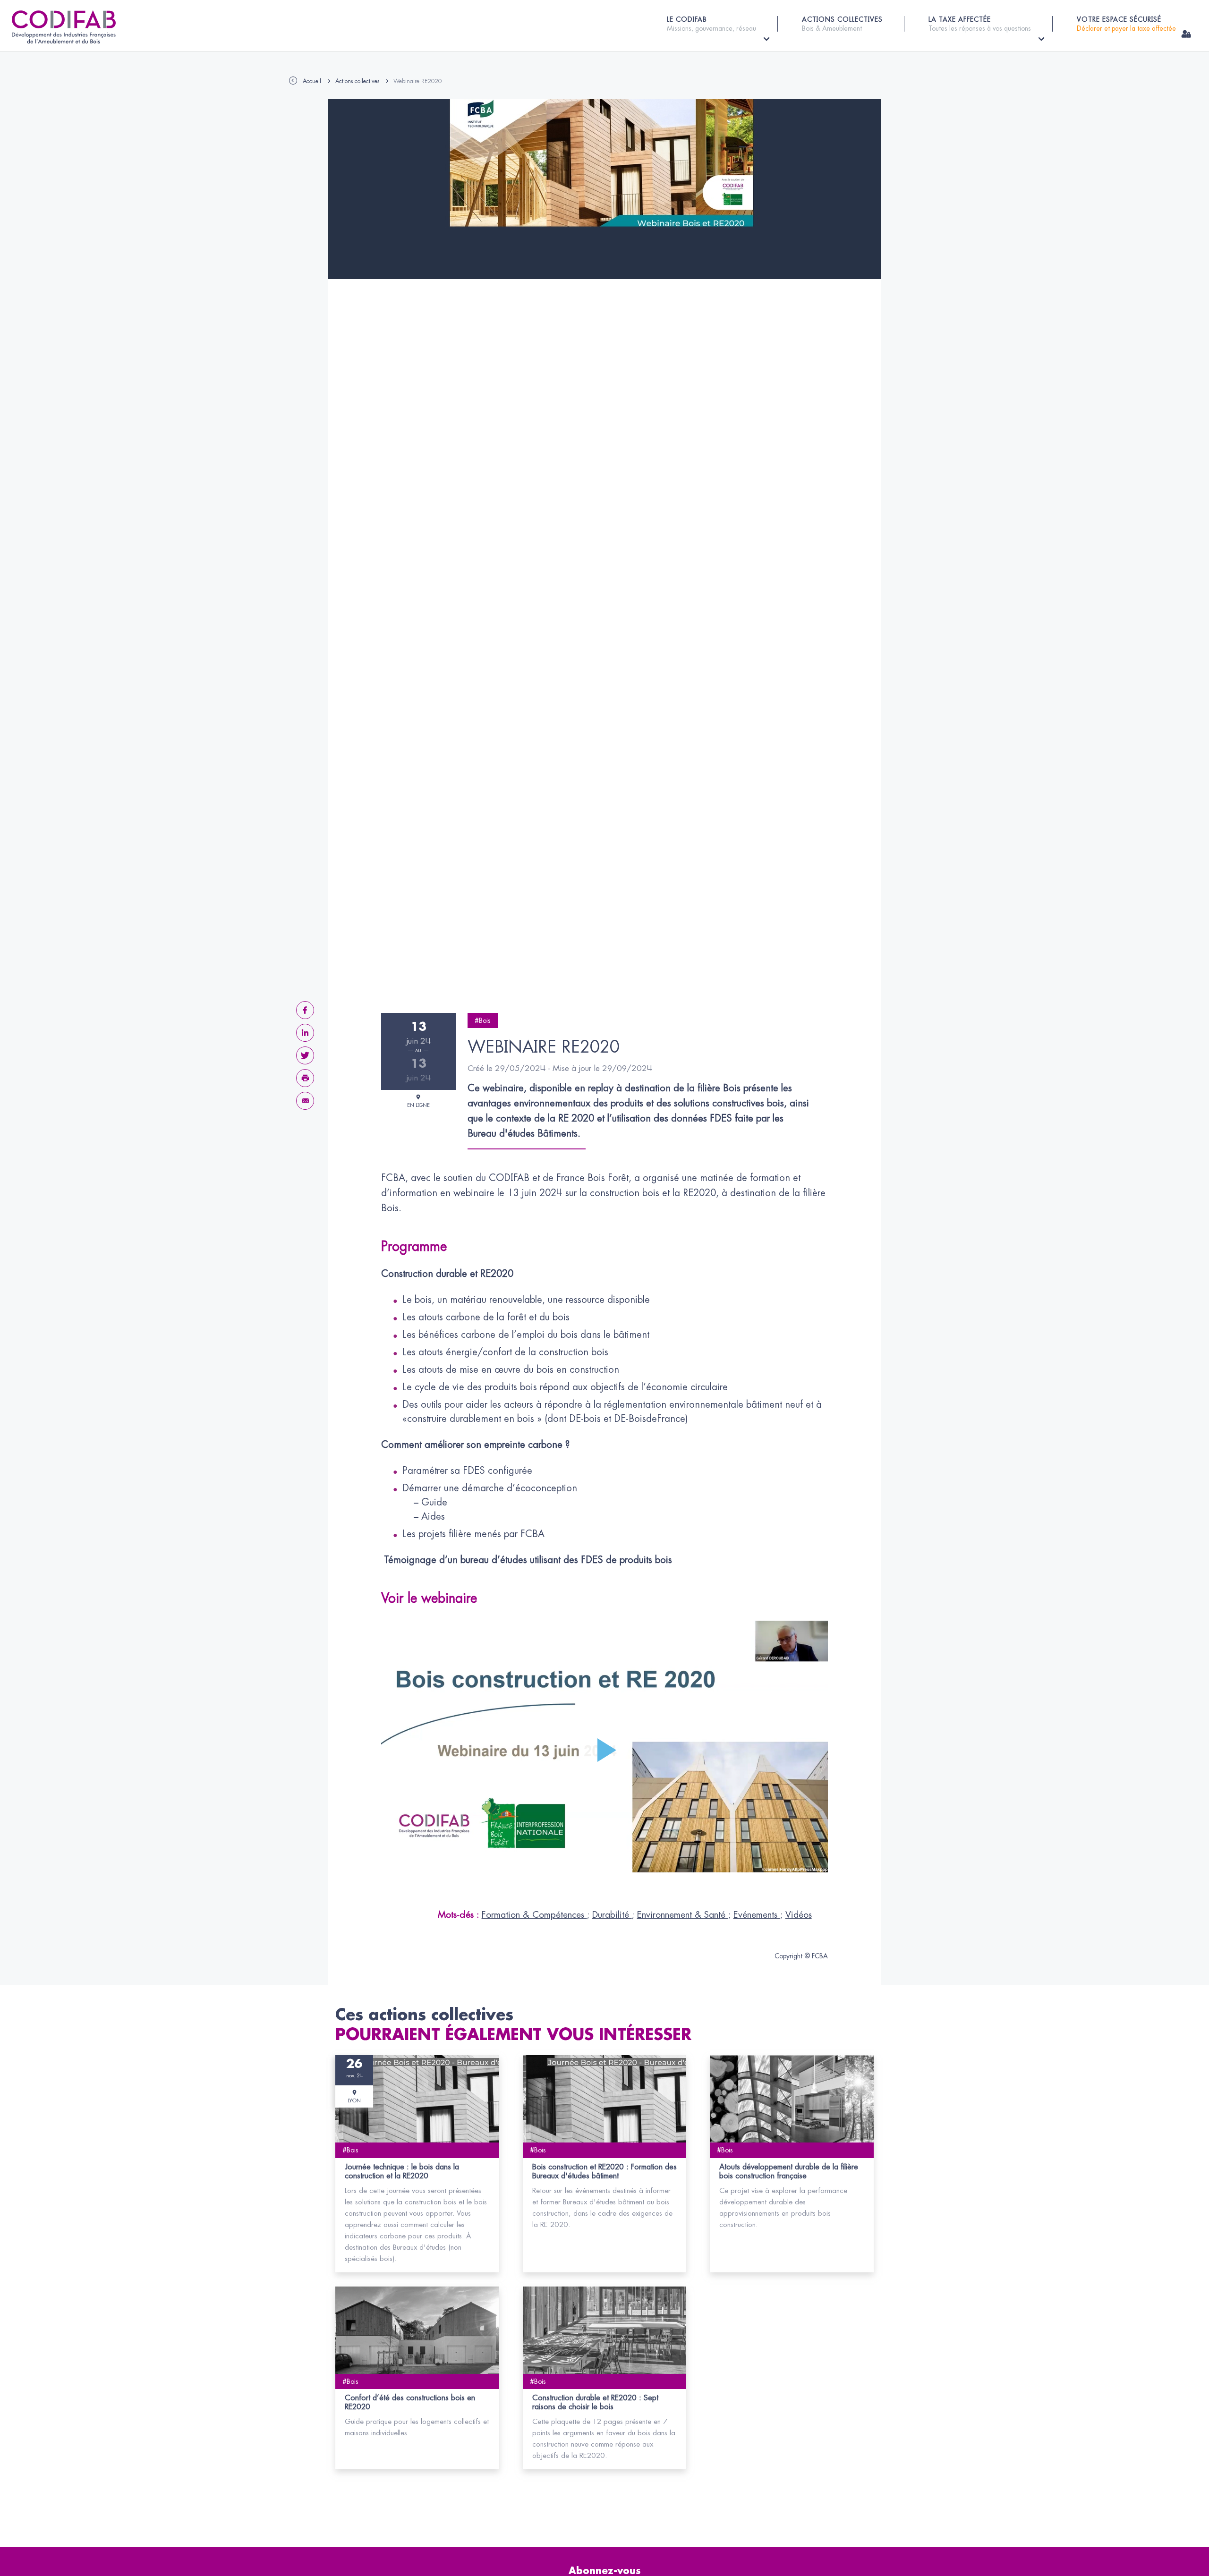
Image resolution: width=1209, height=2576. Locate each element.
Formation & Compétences (534, 1915)
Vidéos (799, 1915)
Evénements (757, 1915)
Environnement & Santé (683, 1915)
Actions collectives (357, 81)
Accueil (312, 81)
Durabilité (612, 1915)
